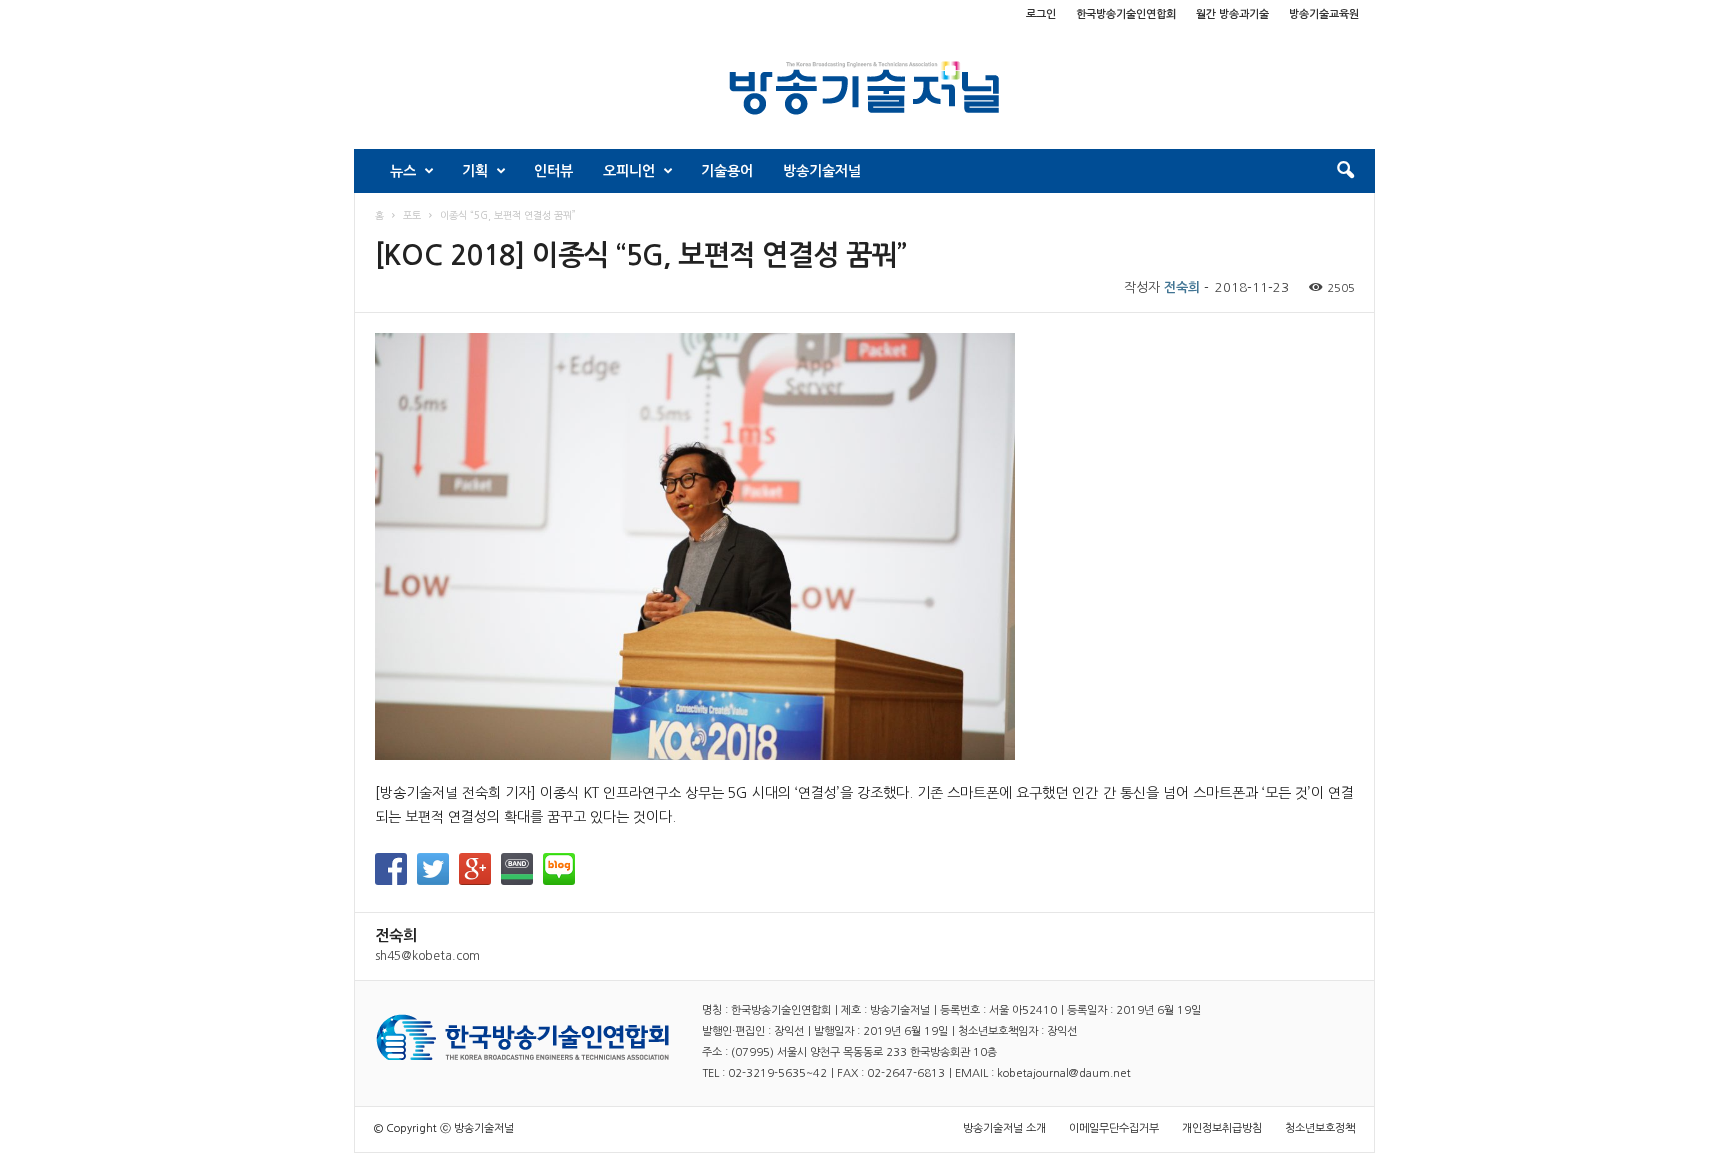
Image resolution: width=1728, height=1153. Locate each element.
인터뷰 (553, 171)
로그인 (1041, 14)
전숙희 (1182, 287)
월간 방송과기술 (1232, 14)
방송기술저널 (822, 171)
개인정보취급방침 (1222, 1128)
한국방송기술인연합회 (1126, 14)
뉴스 (403, 171)
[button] (1345, 171)
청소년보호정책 (1320, 1128)
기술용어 (727, 171)
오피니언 (629, 171)
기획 (475, 171)
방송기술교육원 (1324, 14)
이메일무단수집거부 (1114, 1128)
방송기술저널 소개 (1004, 1128)
